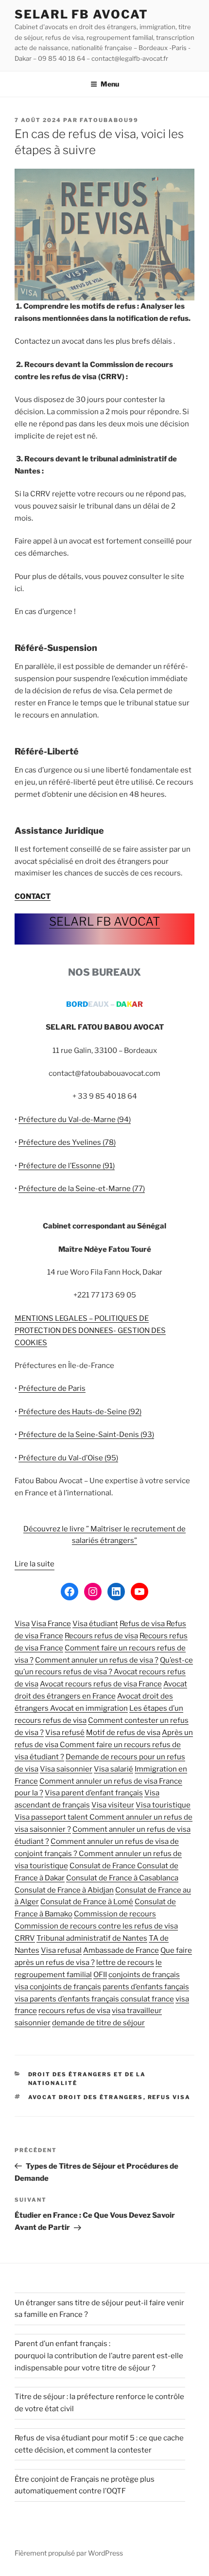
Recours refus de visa (101, 1636)
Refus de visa (143, 1624)
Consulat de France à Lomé (87, 1902)
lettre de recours (125, 1963)
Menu (110, 84)
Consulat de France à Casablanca (122, 1878)
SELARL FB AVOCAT (81, 14)
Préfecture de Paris (52, 1388)
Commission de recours (115, 1914)
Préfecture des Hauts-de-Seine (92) (80, 1412)
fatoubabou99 (109, 120)
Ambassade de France (121, 1950)
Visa (22, 1624)
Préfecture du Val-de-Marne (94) (75, 1120)
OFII (100, 1975)
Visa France (51, 1624)
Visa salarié (113, 1769)
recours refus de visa (74, 2011)
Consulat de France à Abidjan (64, 1890)
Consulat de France (103, 1866)
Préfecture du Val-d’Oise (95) (68, 1458)
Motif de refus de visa (123, 1733)
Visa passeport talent (52, 1817)
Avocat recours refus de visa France (101, 1684)
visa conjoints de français (58, 1987)
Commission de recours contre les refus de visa (96, 1926)
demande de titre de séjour (98, 2023)
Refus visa (169, 2097)
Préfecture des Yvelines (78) (67, 1142)
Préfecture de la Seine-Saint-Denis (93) (86, 1435)
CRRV (25, 1938)
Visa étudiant (95, 1624)
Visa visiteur (113, 1805)
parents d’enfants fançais (146, 1987)
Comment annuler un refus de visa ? (97, 1660)
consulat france (147, 1999)
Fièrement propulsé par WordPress (69, 2553)
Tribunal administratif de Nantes (92, 1938)
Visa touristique (163, 1805)
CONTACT (33, 896)
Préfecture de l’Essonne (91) (67, 1166)
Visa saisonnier (66, 1769)
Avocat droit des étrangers (86, 2097)
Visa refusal (61, 1950)
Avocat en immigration (89, 1708)
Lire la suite (35, 1564)
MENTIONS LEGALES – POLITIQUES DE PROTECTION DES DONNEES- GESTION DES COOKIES (90, 1331)
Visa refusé (65, 1733)
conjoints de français (144, 1975)
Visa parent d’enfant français (94, 1793)
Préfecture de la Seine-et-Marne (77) (82, 1189)
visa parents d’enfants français (68, 1999)
